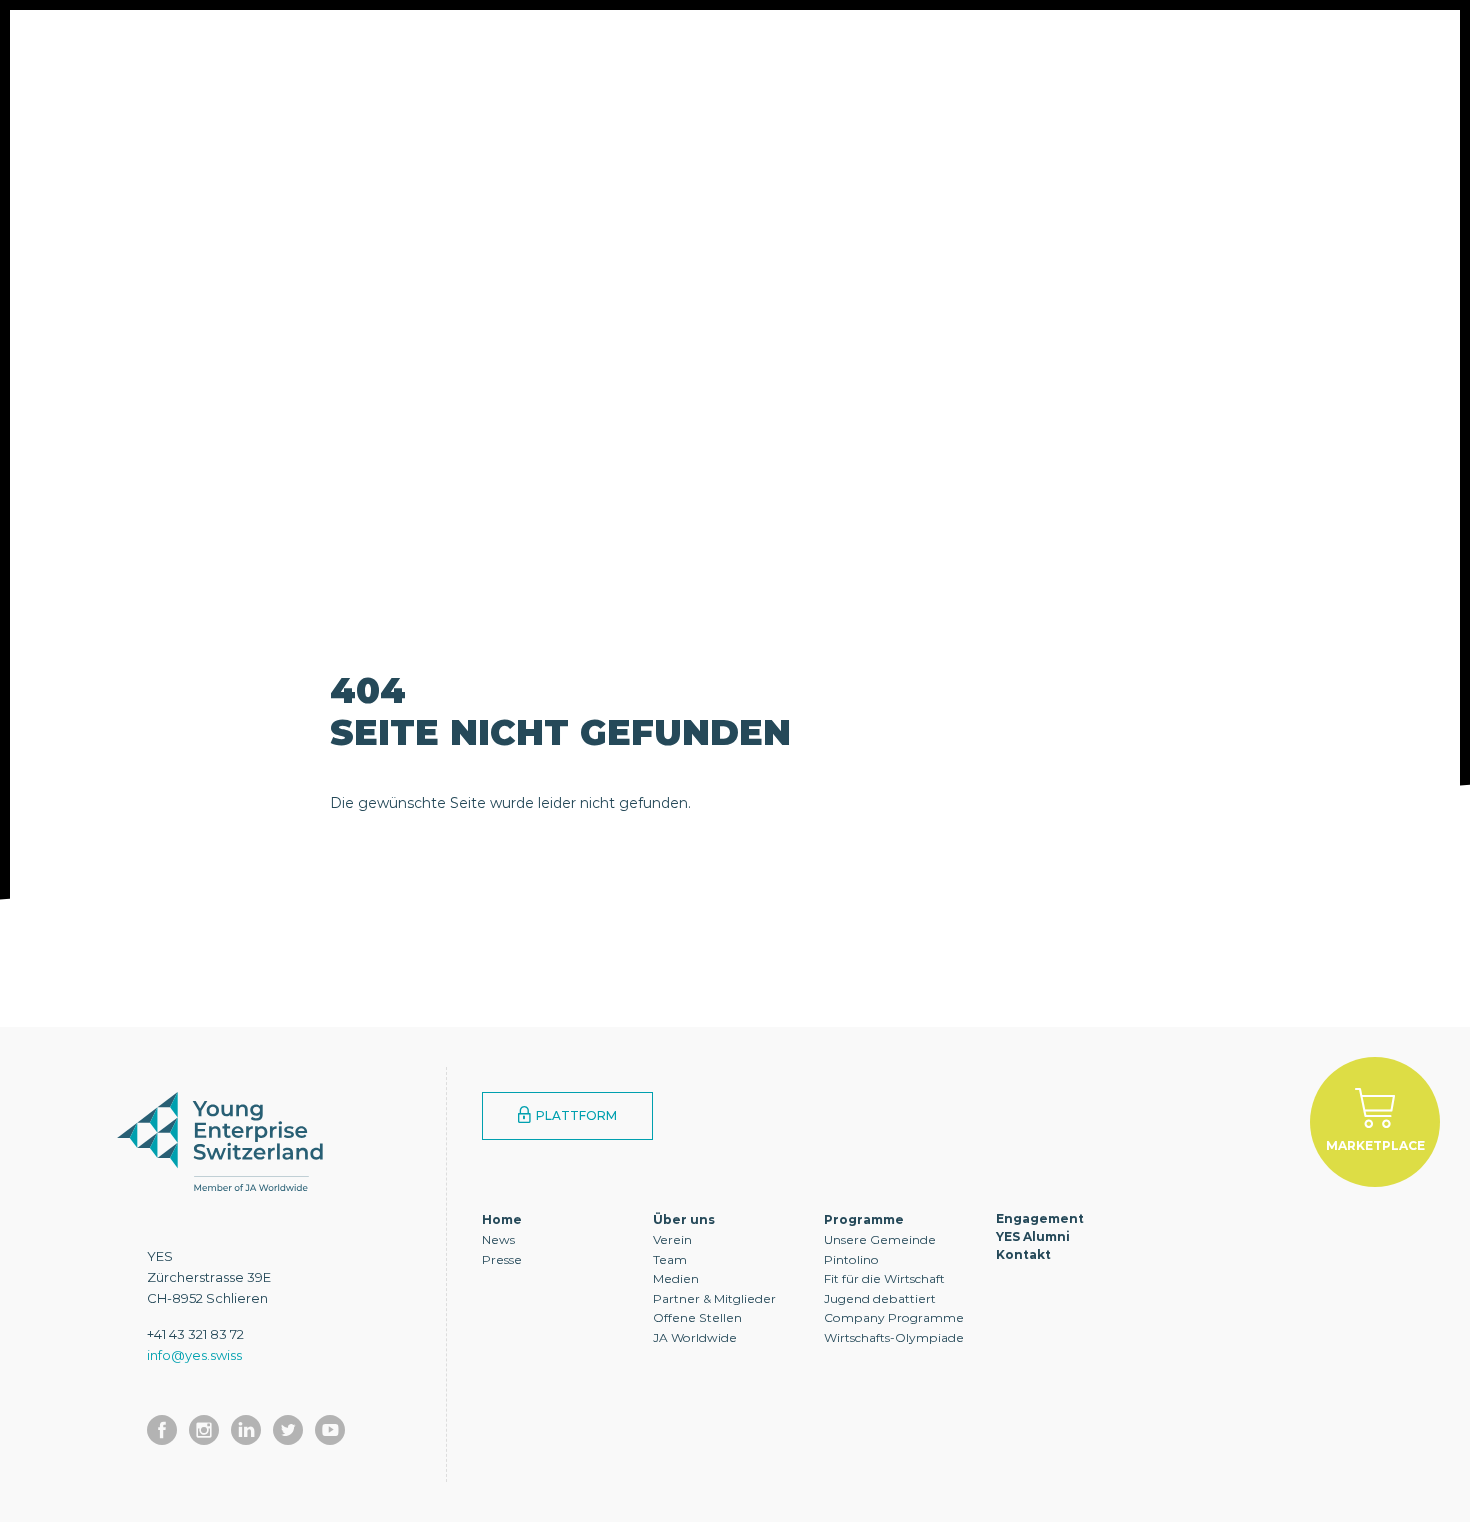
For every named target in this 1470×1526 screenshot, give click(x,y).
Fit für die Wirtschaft (884, 1278)
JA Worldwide (695, 1337)
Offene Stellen (697, 1317)
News (498, 1239)
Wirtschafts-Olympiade (894, 1337)
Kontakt (903, 55)
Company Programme (894, 1317)
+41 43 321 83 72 (195, 1334)
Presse (502, 1259)
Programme (465, 55)
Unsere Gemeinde (880, 1239)
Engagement (619, 55)
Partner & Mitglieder (714, 1298)
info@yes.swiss (194, 1355)
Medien (676, 1278)
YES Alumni (769, 55)
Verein (672, 1239)
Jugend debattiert (880, 1298)
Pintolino (851, 1259)
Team (670, 1259)
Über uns (325, 55)
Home (502, 1219)
